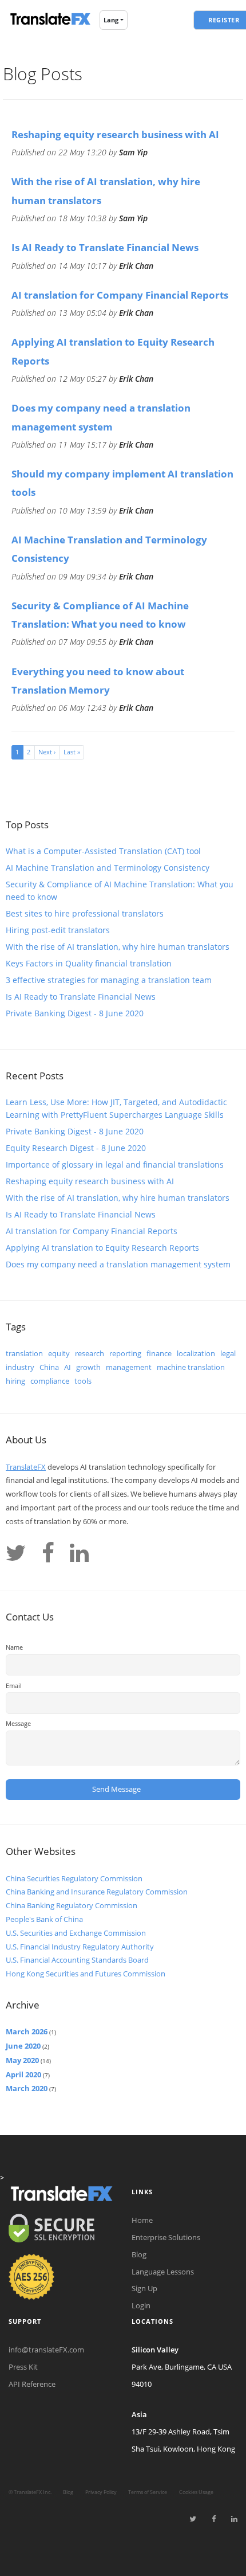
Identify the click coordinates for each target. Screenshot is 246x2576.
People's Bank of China (44, 1919)
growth (88, 1367)
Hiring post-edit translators (58, 930)
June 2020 (23, 2046)
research (90, 1353)
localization (196, 1353)
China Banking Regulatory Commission (72, 1905)
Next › (47, 752)
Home (142, 2220)
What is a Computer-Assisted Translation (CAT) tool (103, 851)
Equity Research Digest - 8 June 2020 (76, 1148)
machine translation (191, 1367)
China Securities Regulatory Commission (74, 1878)
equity (59, 1353)
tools (83, 1381)
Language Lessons (163, 2272)
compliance (50, 1381)
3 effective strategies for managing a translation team (109, 980)
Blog (139, 2254)
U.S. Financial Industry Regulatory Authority (80, 1947)
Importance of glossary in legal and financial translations (115, 1164)
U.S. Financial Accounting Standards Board (77, 1960)
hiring (15, 1381)
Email (14, 1686)
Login (141, 2305)
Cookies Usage (196, 2492)
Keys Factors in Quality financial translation (89, 963)
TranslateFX (26, 1467)
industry (20, 1367)
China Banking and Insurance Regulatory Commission (97, 1892)
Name (14, 1647)
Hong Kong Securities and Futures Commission (86, 1974)
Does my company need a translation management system (118, 1264)
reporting (125, 1353)
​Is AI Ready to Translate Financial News (105, 247)
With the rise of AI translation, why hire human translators (118, 947)
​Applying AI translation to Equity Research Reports (102, 1248)
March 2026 (27, 2031)
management (129, 1367)
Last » (72, 752)
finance (159, 1353)
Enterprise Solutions (166, 2237)
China (49, 1367)
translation (24, 1353)
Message (18, 1723)
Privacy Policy (101, 2492)
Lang (111, 20)
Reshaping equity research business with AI (115, 134)
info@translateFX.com (46, 2350)
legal (228, 1353)
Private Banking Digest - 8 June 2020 (75, 1013)
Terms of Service (148, 2492)
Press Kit (23, 2367)
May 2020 (22, 2060)
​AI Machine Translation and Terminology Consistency (108, 868)
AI (68, 1367)
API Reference (32, 2384)
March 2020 (27, 2088)
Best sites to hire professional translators (85, 913)
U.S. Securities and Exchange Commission (76, 1933)
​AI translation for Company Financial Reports (120, 295)
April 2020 (23, 2074)
